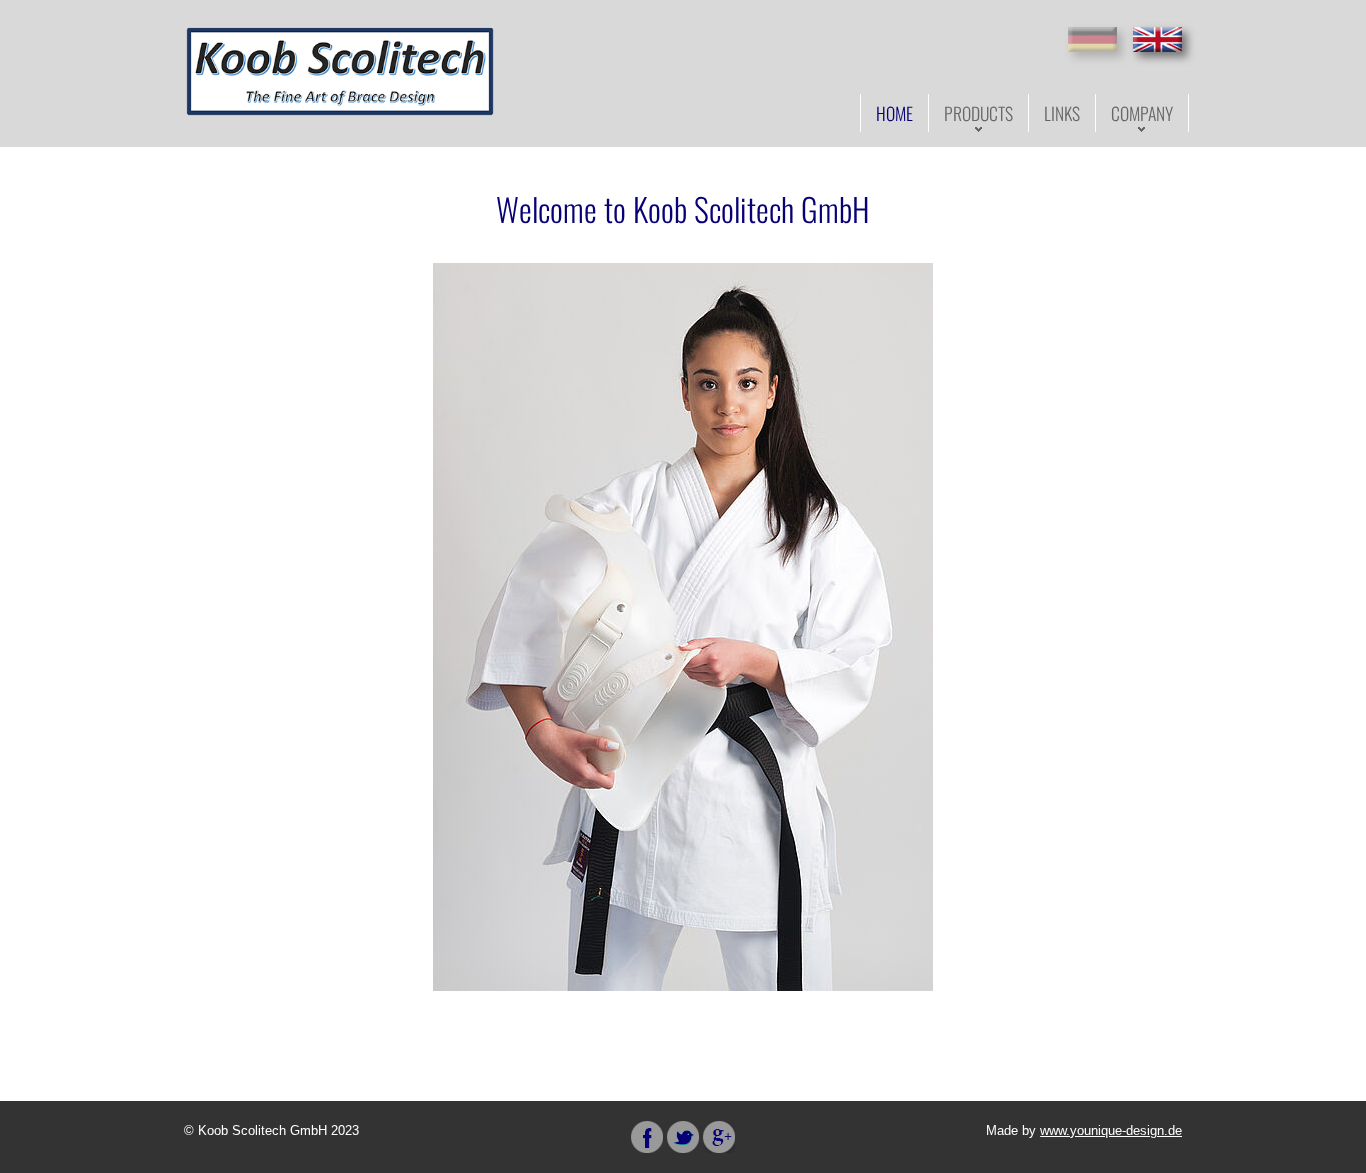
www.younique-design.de (1111, 1130)
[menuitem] (894, 113)
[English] (1157, 39)
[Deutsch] (1092, 39)
